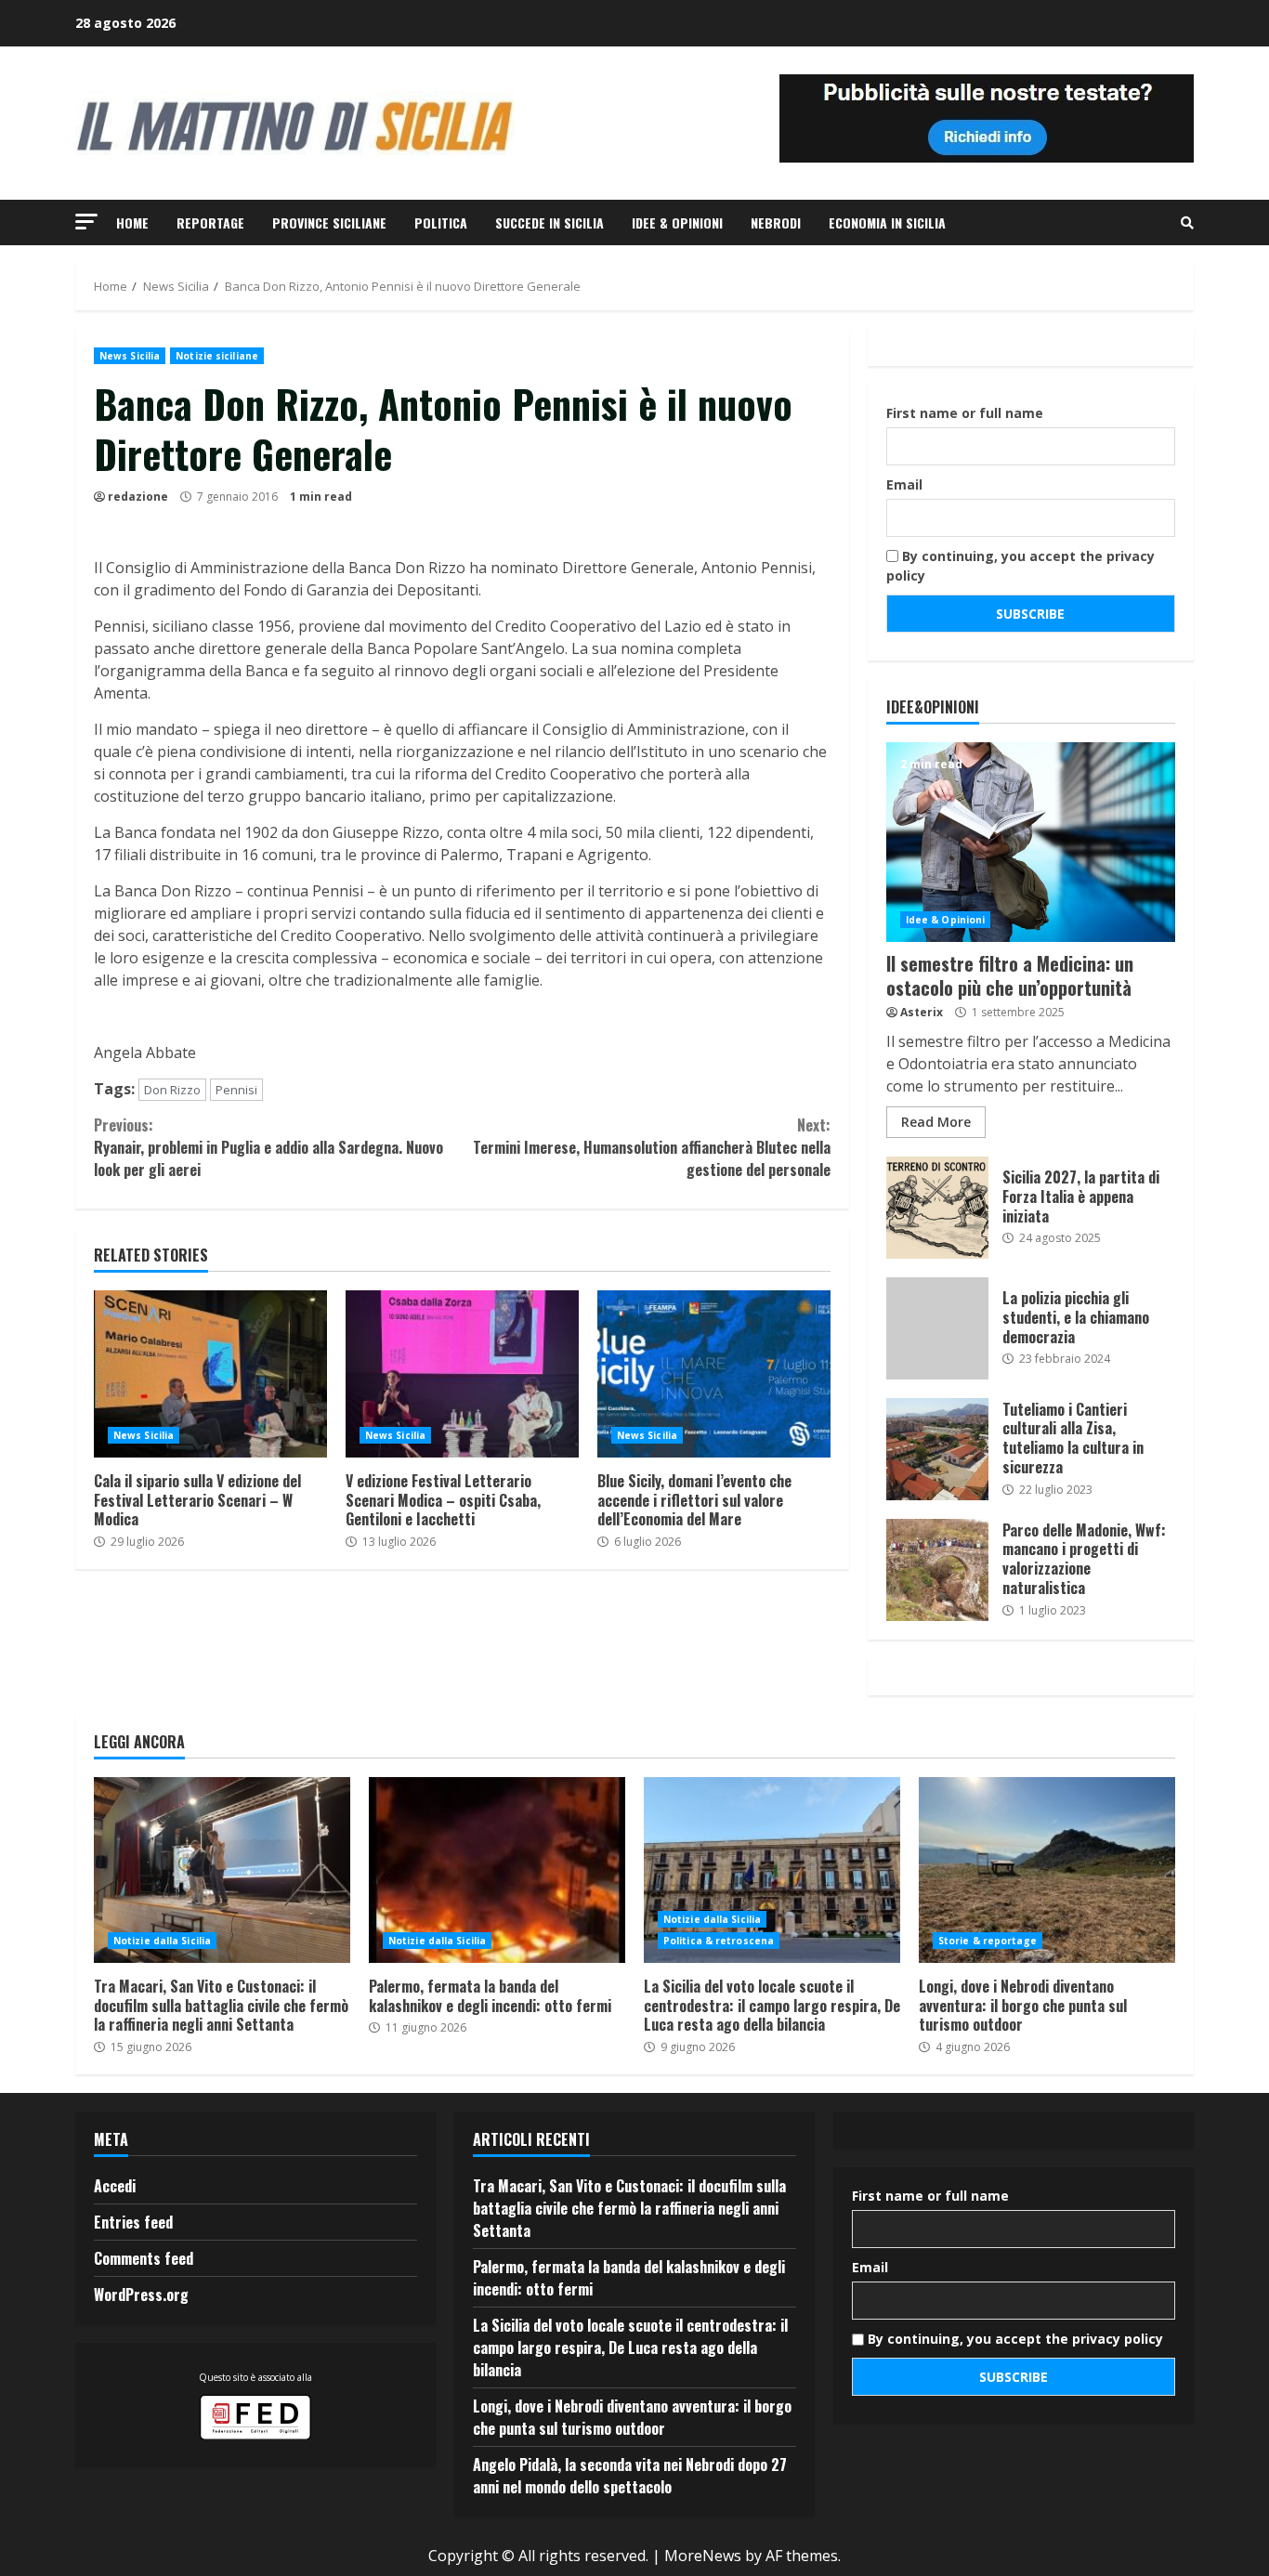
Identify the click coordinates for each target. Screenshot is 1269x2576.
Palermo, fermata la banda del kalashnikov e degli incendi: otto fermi (497, 1870)
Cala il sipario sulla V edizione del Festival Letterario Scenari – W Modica (210, 1374)
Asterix (922, 1012)
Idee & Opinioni (677, 222)
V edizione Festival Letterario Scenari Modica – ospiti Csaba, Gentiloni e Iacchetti (462, 1374)
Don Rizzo (172, 1090)
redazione (138, 497)
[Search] (1187, 223)
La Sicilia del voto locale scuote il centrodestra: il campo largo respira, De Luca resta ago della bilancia (772, 1870)
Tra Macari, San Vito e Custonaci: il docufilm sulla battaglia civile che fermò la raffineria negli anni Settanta (222, 1870)
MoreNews (703, 2556)
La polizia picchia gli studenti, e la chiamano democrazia (937, 1328)
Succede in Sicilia (549, 222)
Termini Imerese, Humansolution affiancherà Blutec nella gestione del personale (651, 1147)
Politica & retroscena (719, 1941)
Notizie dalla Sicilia (162, 1941)
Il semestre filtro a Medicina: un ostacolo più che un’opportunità (1031, 842)
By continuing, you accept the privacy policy (1020, 566)
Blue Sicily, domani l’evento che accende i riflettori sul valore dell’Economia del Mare (714, 1374)
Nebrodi (776, 222)
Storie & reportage (988, 1941)
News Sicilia (130, 356)
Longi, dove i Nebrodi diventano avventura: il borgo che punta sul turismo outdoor (1047, 1870)
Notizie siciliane (217, 356)
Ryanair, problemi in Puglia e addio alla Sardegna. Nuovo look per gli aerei (268, 1147)
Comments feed (144, 2258)
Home (132, 222)
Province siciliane (329, 222)
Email (904, 484)
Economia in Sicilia (887, 222)
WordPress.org (141, 2295)
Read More (936, 1122)
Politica (441, 222)
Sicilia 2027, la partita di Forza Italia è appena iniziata (937, 1208)
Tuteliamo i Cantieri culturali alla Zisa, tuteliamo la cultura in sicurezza (937, 1449)
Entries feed (133, 2222)
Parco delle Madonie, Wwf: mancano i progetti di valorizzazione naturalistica (937, 1570)
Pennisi (236, 1090)
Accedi (115, 2186)
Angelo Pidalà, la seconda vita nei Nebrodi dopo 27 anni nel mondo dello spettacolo (630, 2476)
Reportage (210, 222)
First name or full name (965, 413)
